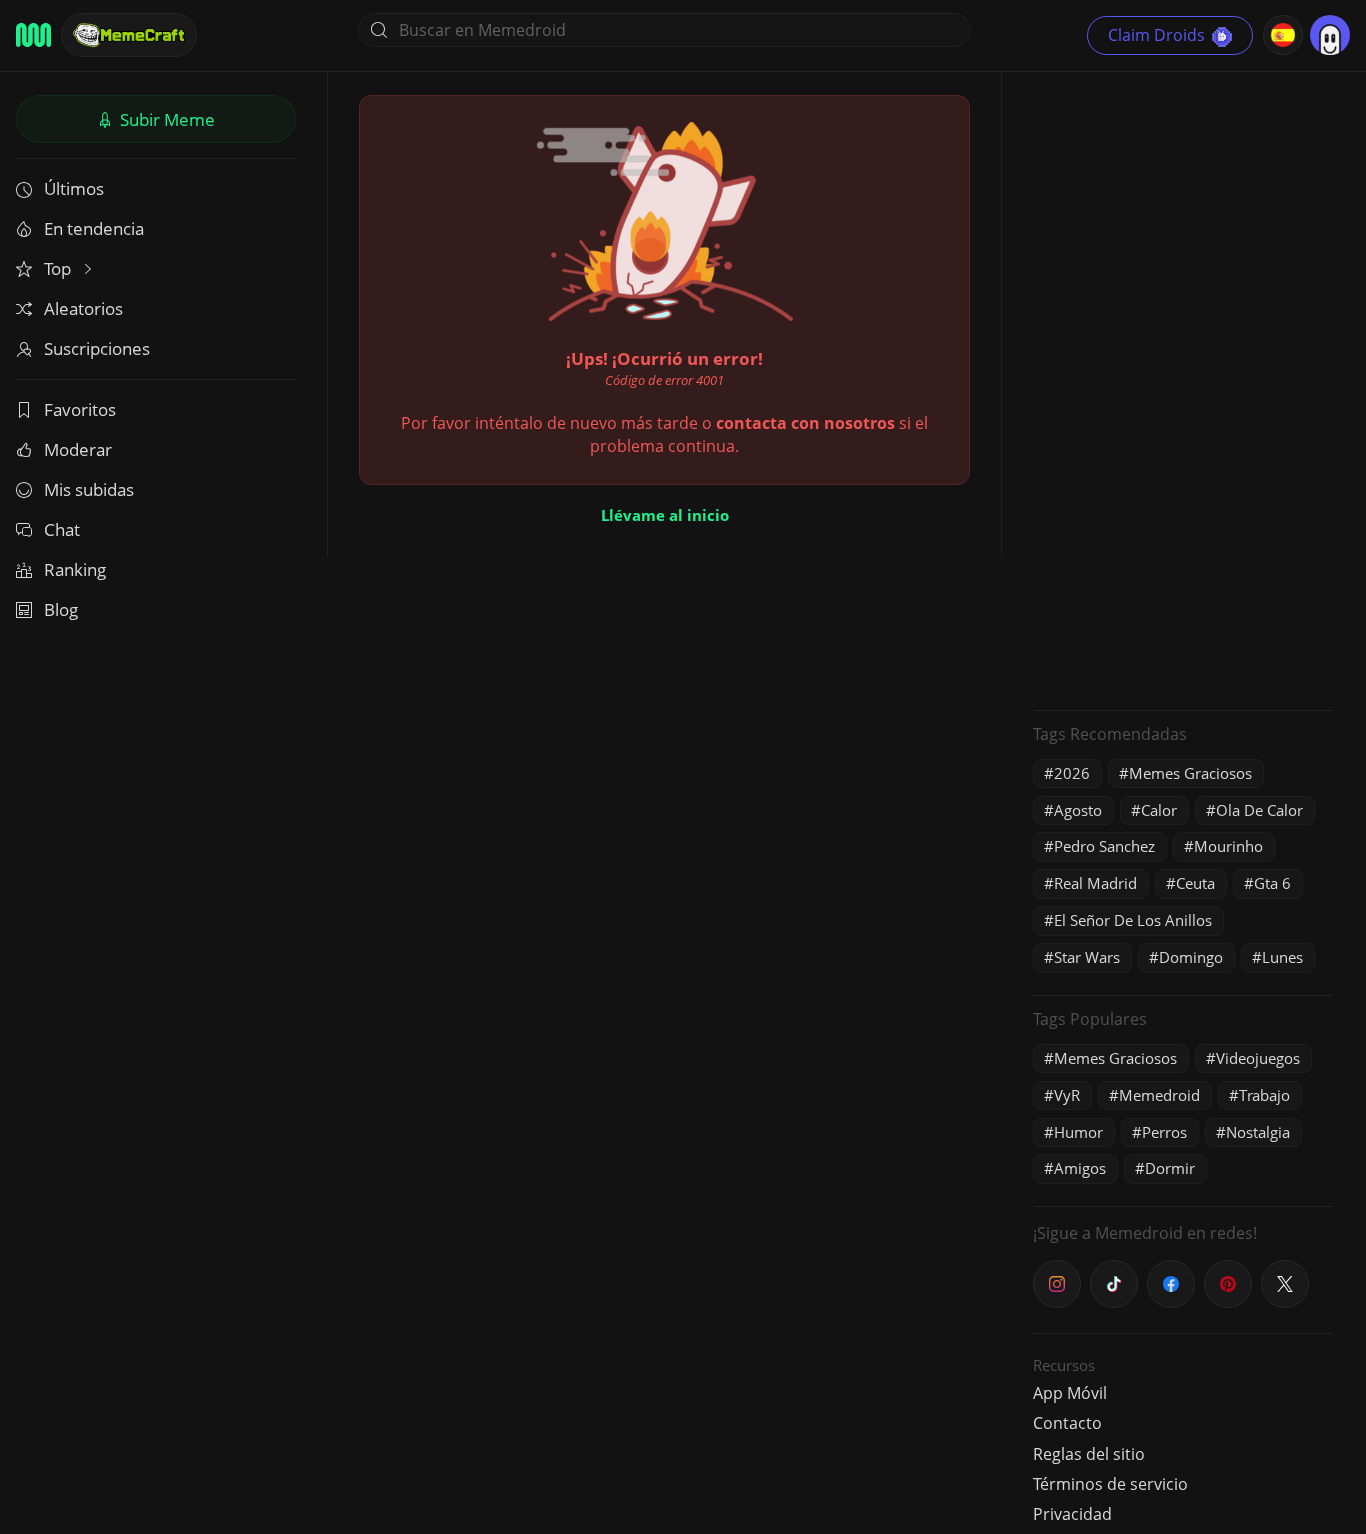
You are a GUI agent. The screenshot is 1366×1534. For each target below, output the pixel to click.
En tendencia (94, 228)
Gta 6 (1272, 883)
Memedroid (1159, 1095)
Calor (1159, 810)
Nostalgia (1258, 1132)
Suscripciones (97, 348)
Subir (165, 119)
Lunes (1282, 957)
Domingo (1191, 957)
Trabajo (1264, 1095)
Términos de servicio (1110, 1484)
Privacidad (1072, 1514)
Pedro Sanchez (1104, 846)
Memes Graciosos (1190, 773)
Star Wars (1087, 957)
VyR (1067, 1095)
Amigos (1080, 1168)
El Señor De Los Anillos (1133, 920)
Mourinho (1228, 846)
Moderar (78, 449)
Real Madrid (1095, 883)
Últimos (74, 188)
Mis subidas (89, 489)
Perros (1164, 1132)
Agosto (1078, 810)
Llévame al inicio (665, 515)
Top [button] (59, 268)
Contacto (1067, 1423)
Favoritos (80, 409)
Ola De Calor (1259, 810)
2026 (1072, 773)
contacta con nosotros (805, 423)
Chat (62, 529)
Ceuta (1195, 883)
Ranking (75, 569)
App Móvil (1070, 1393)
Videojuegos (1258, 1058)
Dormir (1170, 1168)
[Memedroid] (33, 35)
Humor (1078, 1132)
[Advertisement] (1183, 395)
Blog (61, 609)
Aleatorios (83, 308)
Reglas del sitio (1089, 1454)
